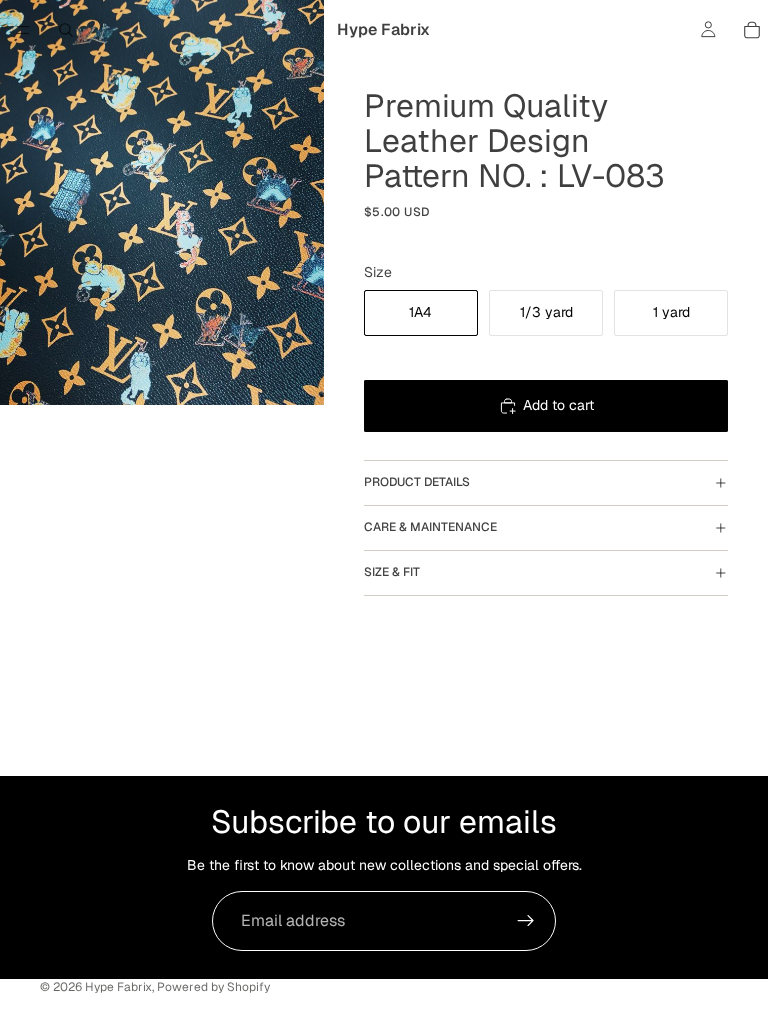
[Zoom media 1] (162, 202)
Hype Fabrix (118, 987)
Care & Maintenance (430, 527)
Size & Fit (392, 572)
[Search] (66, 30)
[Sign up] (526, 921)
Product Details (417, 482)
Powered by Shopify (213, 987)
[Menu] (23, 30)
